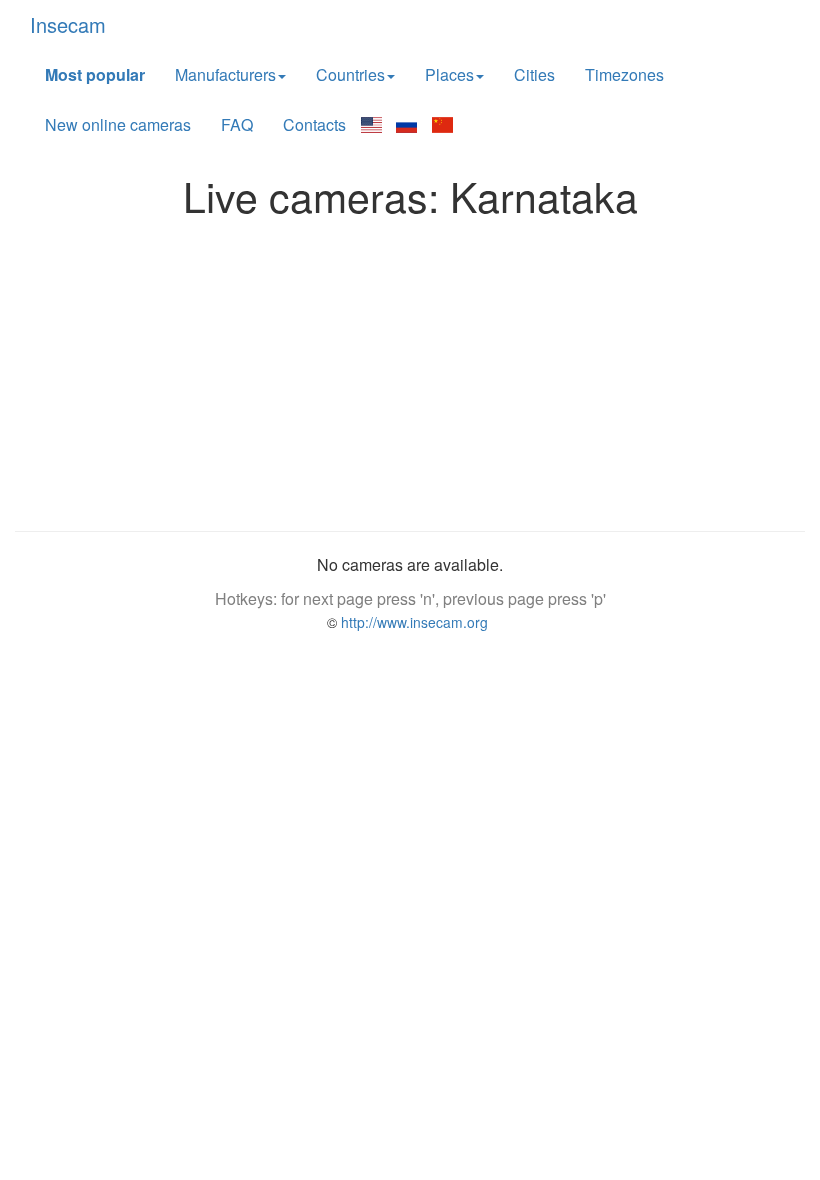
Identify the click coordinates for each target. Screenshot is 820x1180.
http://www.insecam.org (412, 622)
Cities (534, 74)
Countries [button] (350, 74)
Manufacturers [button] (225, 74)
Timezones (624, 74)
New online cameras (118, 124)
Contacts (314, 124)
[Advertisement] (410, 369)
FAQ (237, 124)
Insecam (68, 24)
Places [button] (449, 74)
